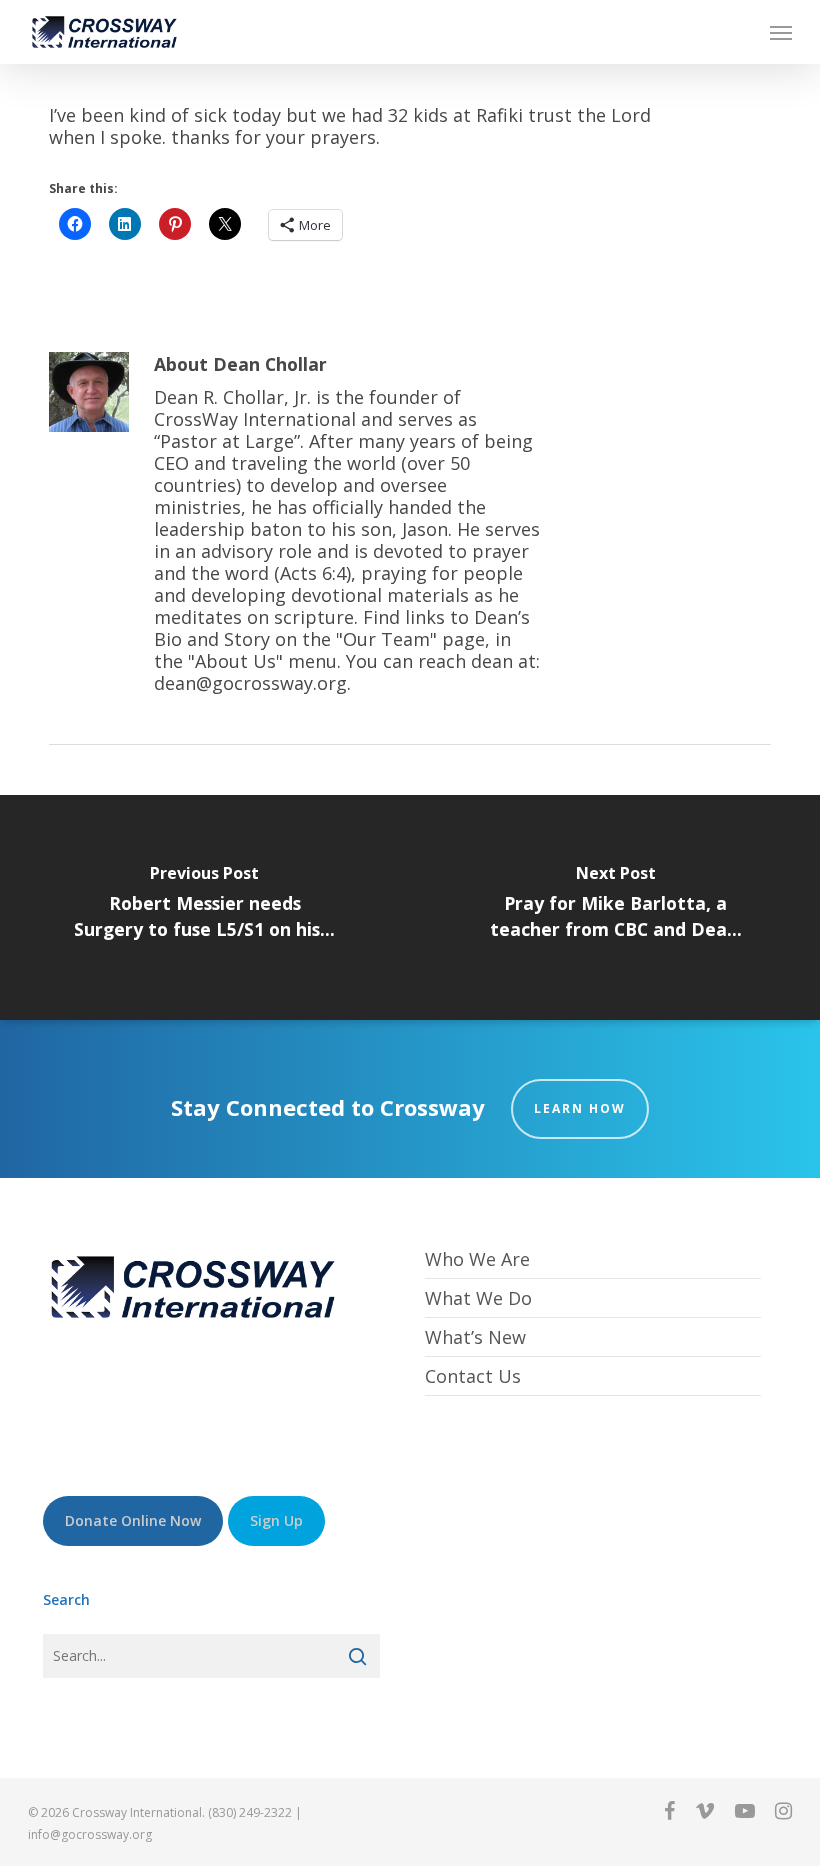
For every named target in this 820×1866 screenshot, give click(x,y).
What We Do (478, 1298)
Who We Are (477, 1259)
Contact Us (473, 1376)
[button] (781, 32)
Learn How (580, 1108)
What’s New (475, 1337)
